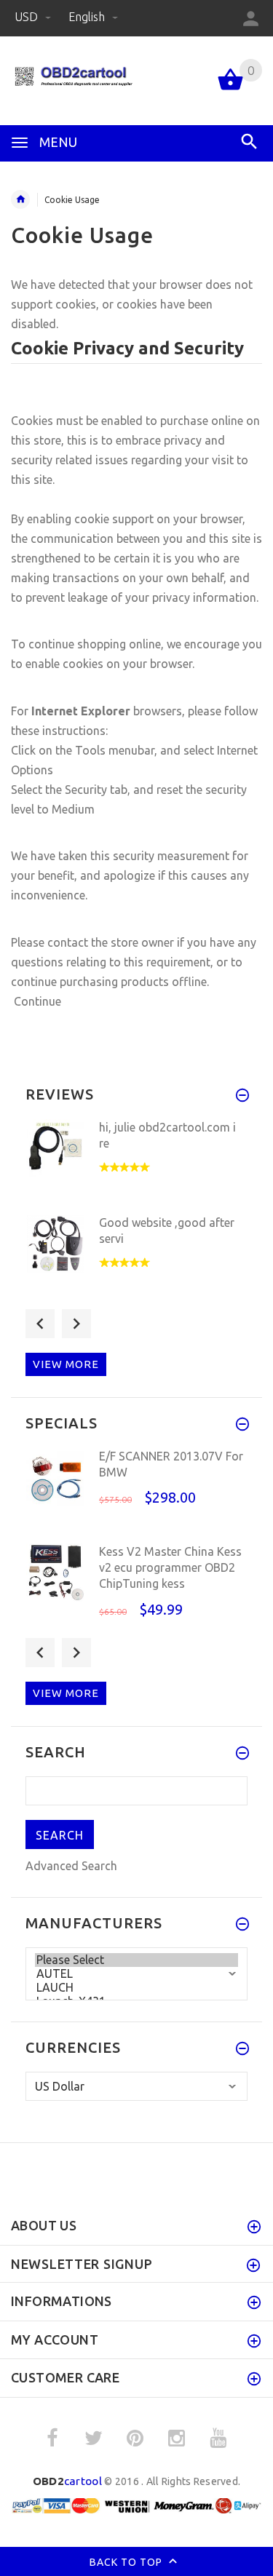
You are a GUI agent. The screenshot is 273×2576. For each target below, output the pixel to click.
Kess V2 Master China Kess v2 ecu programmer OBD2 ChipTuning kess (170, 1568)
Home (20, 199)
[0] (230, 89)
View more (66, 1364)
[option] (136, 1162)
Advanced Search (71, 1866)
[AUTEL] (136, 1974)
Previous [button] (40, 1324)
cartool (67, 2481)
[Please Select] (136, 1960)
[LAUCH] (136, 1988)
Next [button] (76, 1324)
